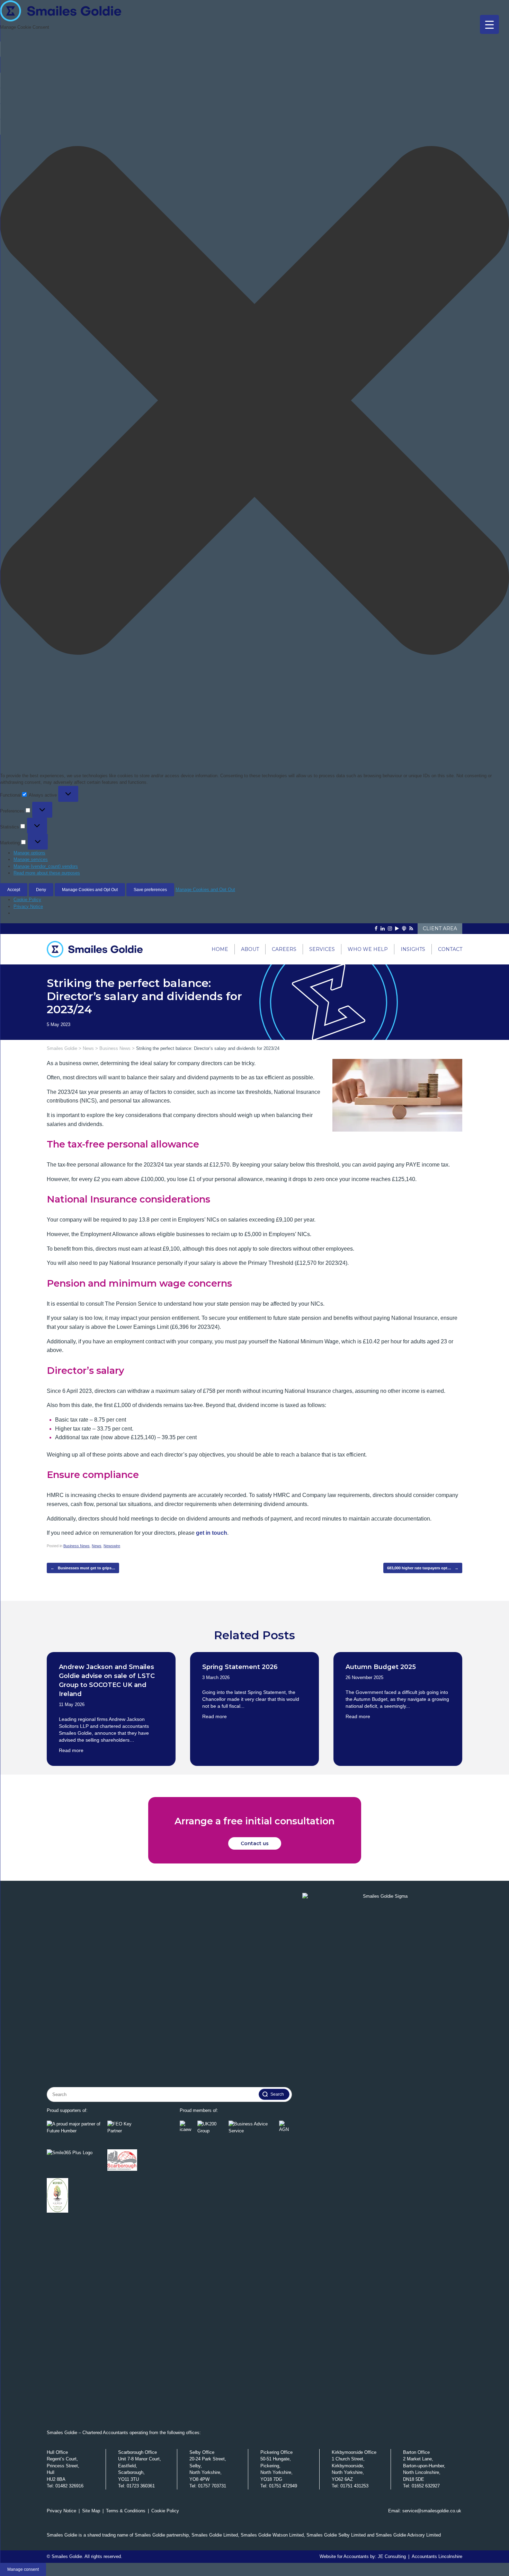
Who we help (368, 949)
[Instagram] (390, 929)
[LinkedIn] (383, 929)
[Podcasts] (404, 929)
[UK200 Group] (211, 2127)
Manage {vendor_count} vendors (46, 866)
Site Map (91, 2511)
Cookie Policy (27, 900)
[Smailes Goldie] (98, 949)
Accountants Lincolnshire (437, 2556)
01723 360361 (141, 2486)
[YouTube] (397, 929)
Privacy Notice (28, 906)
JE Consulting (392, 2556)
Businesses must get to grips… (83, 1568)
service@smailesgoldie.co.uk (432, 2511)
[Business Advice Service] (252, 2127)
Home (220, 949)
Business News (77, 1546)
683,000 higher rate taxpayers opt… (423, 1568)
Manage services (31, 859)
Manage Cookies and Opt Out (90, 890)
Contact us (255, 1843)
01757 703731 (212, 2486)
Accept (14, 890)
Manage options (29, 853)
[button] (254, 401)
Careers (284, 949)
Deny (41, 890)
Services (322, 949)
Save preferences (150, 890)
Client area (440, 928)
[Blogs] (411, 929)
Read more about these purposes (47, 873)
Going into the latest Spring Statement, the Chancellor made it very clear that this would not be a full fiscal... (251, 1699)
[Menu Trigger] (489, 24)
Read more (71, 1750)
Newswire (112, 1546)
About (250, 949)
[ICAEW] (187, 2127)
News (97, 1546)
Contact (450, 949)
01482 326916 (69, 2486)
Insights (413, 949)
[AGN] (285, 2127)
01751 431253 (354, 2486)
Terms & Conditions (126, 2511)
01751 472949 (283, 2486)
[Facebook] (376, 929)
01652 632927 (426, 2486)
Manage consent (23, 2569)
